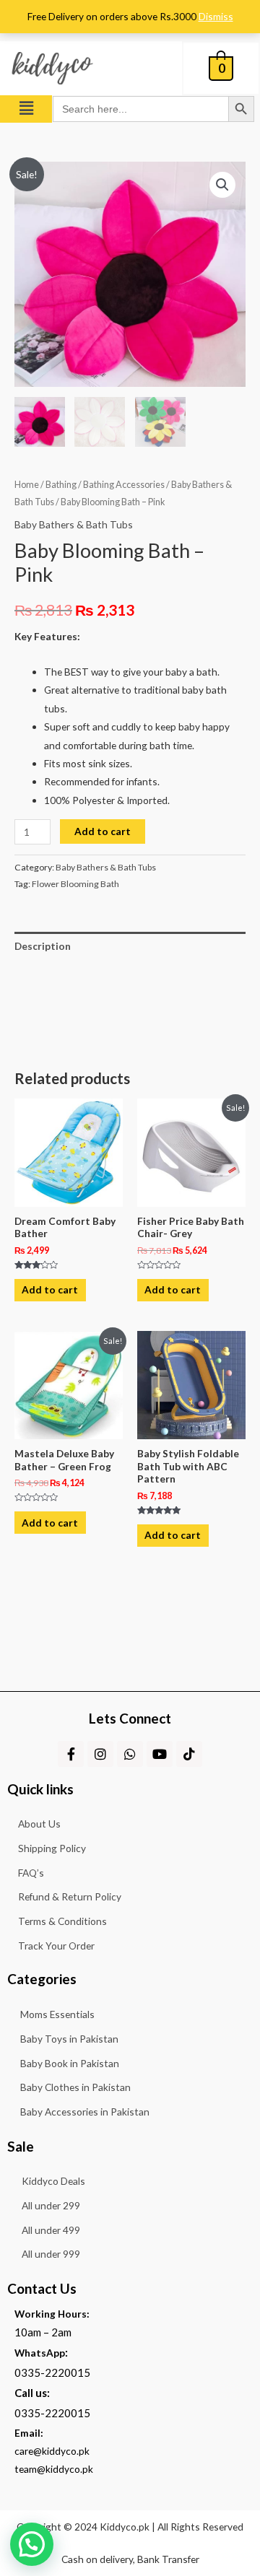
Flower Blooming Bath (75, 884)
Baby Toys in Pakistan (69, 2039)
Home (27, 485)
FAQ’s (31, 1873)
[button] (26, 109)
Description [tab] (43, 946)
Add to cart (103, 831)
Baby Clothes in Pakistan (75, 2087)
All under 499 (51, 2230)
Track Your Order (56, 1946)
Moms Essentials (57, 2014)
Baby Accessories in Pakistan (85, 2112)
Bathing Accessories (124, 485)
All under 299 (51, 2205)
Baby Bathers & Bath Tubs (74, 524)
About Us (39, 1824)
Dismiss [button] (216, 16)
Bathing (61, 485)
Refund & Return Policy (70, 1896)
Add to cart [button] (50, 1289)
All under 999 (51, 2254)
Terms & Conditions (62, 1921)
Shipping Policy (52, 1848)
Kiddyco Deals (53, 2181)
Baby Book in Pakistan (70, 2063)
